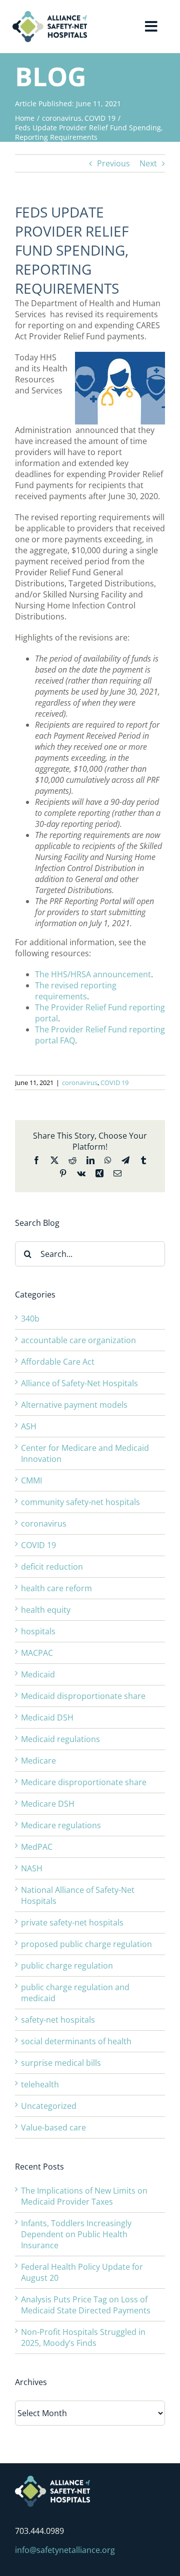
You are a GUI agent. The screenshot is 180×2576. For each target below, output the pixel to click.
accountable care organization (78, 1340)
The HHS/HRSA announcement (93, 974)
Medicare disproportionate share (84, 1782)
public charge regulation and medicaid (75, 1993)
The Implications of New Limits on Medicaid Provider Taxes (84, 2196)
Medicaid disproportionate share (83, 1696)
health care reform (56, 1588)
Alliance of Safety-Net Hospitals (79, 1383)
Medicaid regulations (60, 1739)
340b (30, 1319)
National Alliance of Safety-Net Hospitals (78, 1895)
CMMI (31, 1480)
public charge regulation (67, 1966)
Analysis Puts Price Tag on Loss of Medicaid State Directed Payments (86, 2305)
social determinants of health (76, 2041)
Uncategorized (49, 2106)
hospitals (38, 1631)
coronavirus (80, 1083)
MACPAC (37, 1653)
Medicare (38, 1761)
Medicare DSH (48, 1804)
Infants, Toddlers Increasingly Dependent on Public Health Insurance (76, 2234)
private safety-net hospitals (72, 1922)
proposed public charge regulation (86, 1944)
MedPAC (37, 1847)
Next (148, 163)
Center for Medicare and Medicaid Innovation (85, 1453)
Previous (113, 163)
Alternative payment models (74, 1405)
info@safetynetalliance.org (65, 2550)
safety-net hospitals (58, 2020)
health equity (46, 1610)
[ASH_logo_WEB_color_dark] (50, 15)
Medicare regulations (61, 1825)
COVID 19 (114, 1083)
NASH (32, 1868)
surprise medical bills (61, 2063)
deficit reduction (52, 1567)
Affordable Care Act (58, 1362)
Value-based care (53, 2127)
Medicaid (38, 1674)
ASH (29, 1426)
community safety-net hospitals (80, 1502)
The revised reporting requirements (76, 991)
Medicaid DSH (47, 1718)
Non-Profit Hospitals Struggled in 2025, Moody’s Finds (83, 2337)
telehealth (40, 2084)
